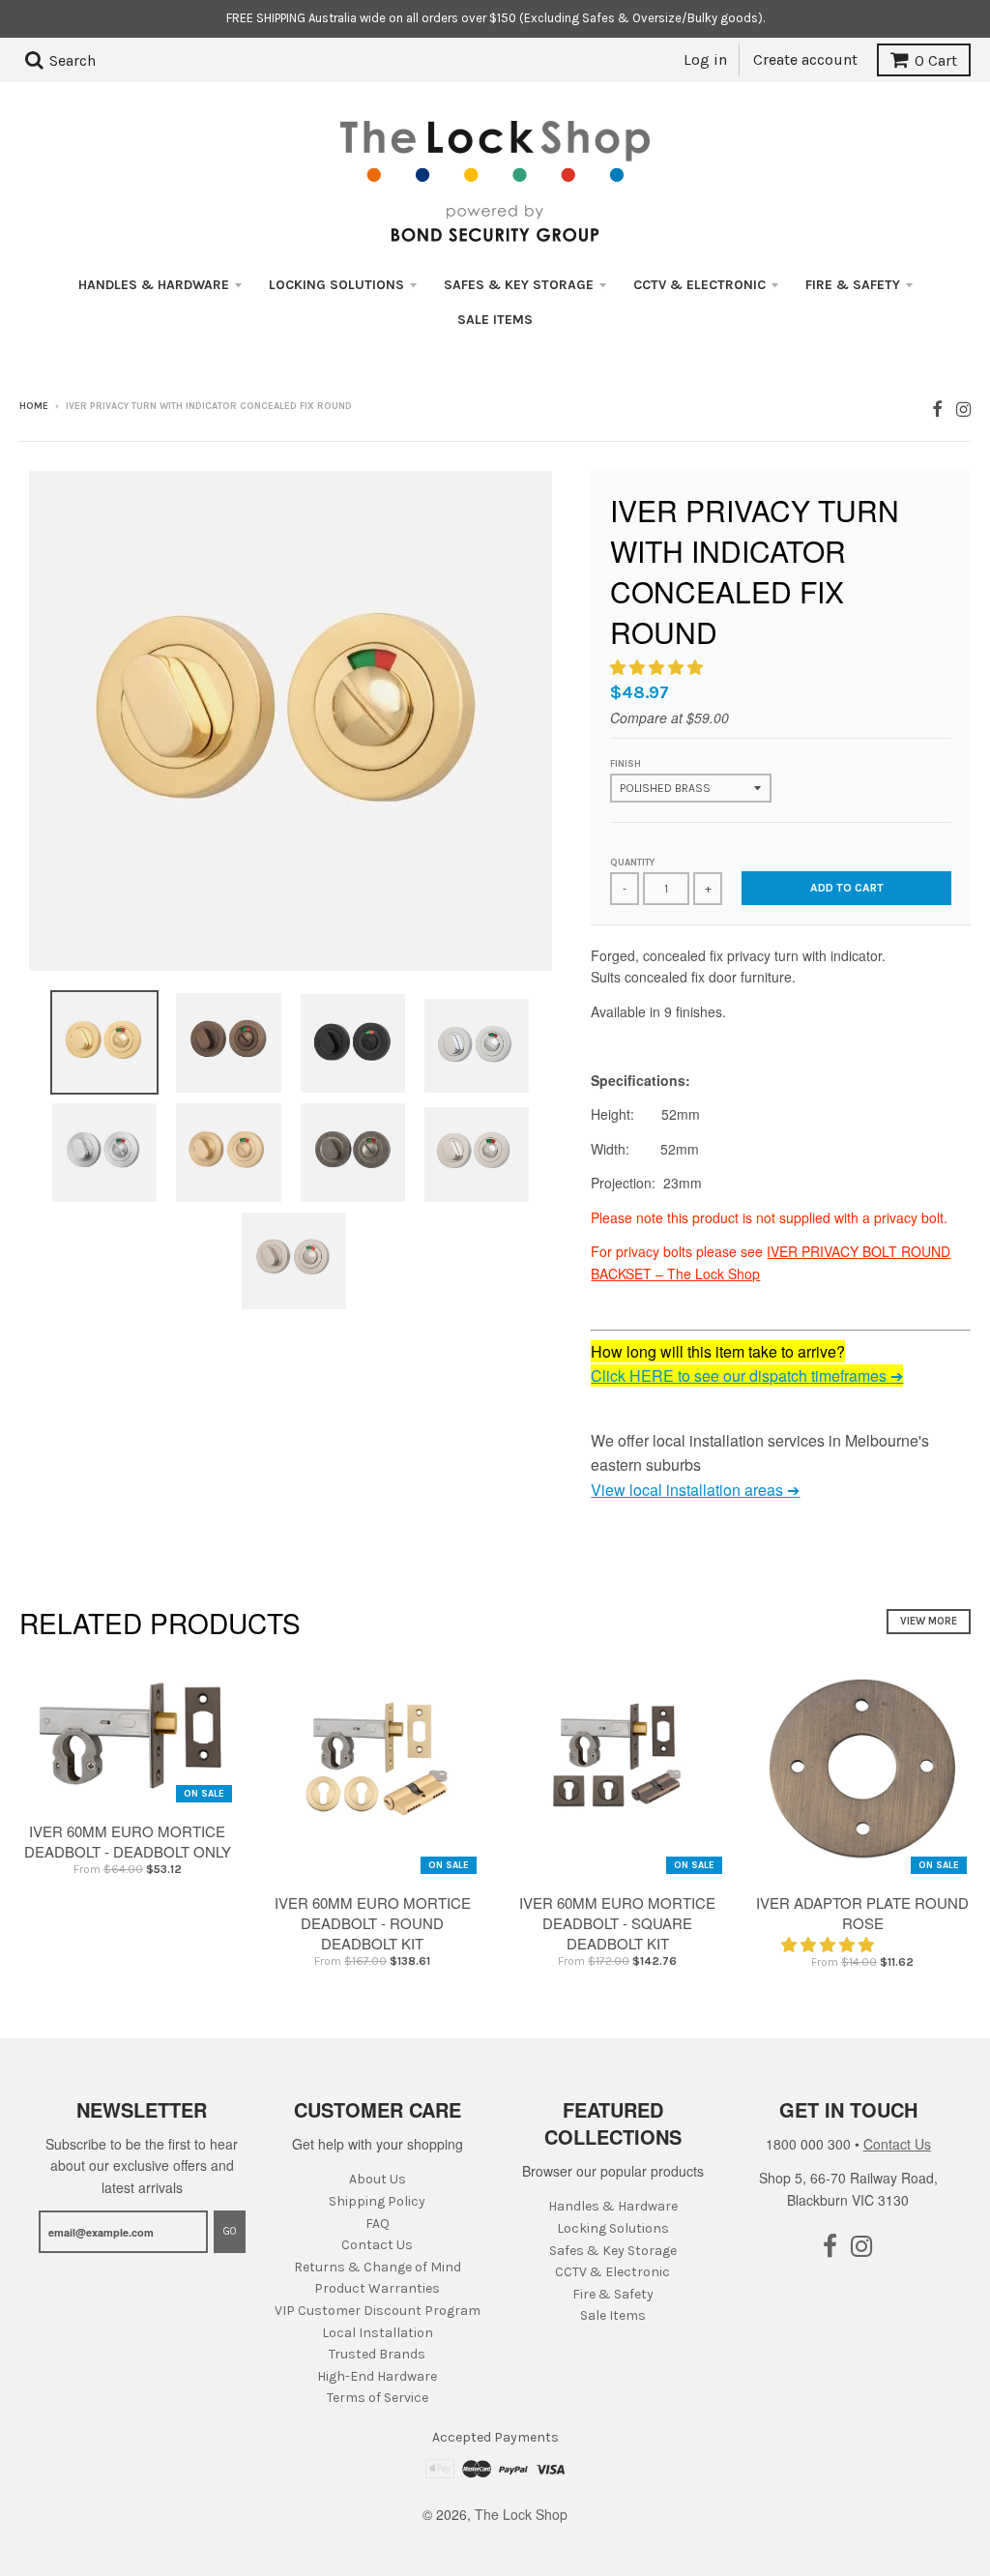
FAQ (378, 2224)
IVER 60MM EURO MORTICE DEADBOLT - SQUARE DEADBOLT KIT (617, 1923)
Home (34, 406)
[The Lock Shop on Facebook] (937, 408)
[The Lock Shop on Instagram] (963, 408)
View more (929, 1621)
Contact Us (377, 2245)
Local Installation (378, 2333)
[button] (658, 667)
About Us (378, 2179)
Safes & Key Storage (519, 285)
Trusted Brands (377, 2354)
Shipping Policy (377, 2201)
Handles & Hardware (154, 285)
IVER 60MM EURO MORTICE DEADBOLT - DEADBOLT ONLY (128, 1841)
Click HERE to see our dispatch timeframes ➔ (747, 1376)
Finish (626, 764)
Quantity (632, 863)
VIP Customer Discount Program (378, 2311)
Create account (805, 59)
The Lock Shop (521, 2514)
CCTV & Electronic (699, 285)
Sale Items (495, 320)
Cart (936, 60)
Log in (705, 59)
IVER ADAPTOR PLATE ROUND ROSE (862, 1913)
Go (230, 2231)
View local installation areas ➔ (695, 1490)
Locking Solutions (336, 285)
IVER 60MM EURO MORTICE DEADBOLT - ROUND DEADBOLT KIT (373, 1923)
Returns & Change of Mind (378, 2267)
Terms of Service (378, 2398)
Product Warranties (377, 2288)
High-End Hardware (377, 2376)
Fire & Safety (853, 285)
